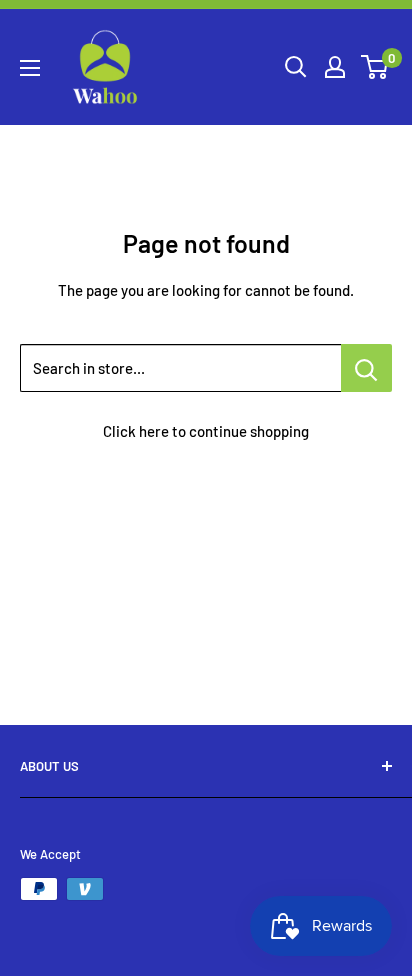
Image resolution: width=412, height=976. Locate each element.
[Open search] (296, 67)
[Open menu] (30, 68)
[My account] (335, 67)
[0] (375, 67)
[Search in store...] (366, 368)
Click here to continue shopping (206, 431)
